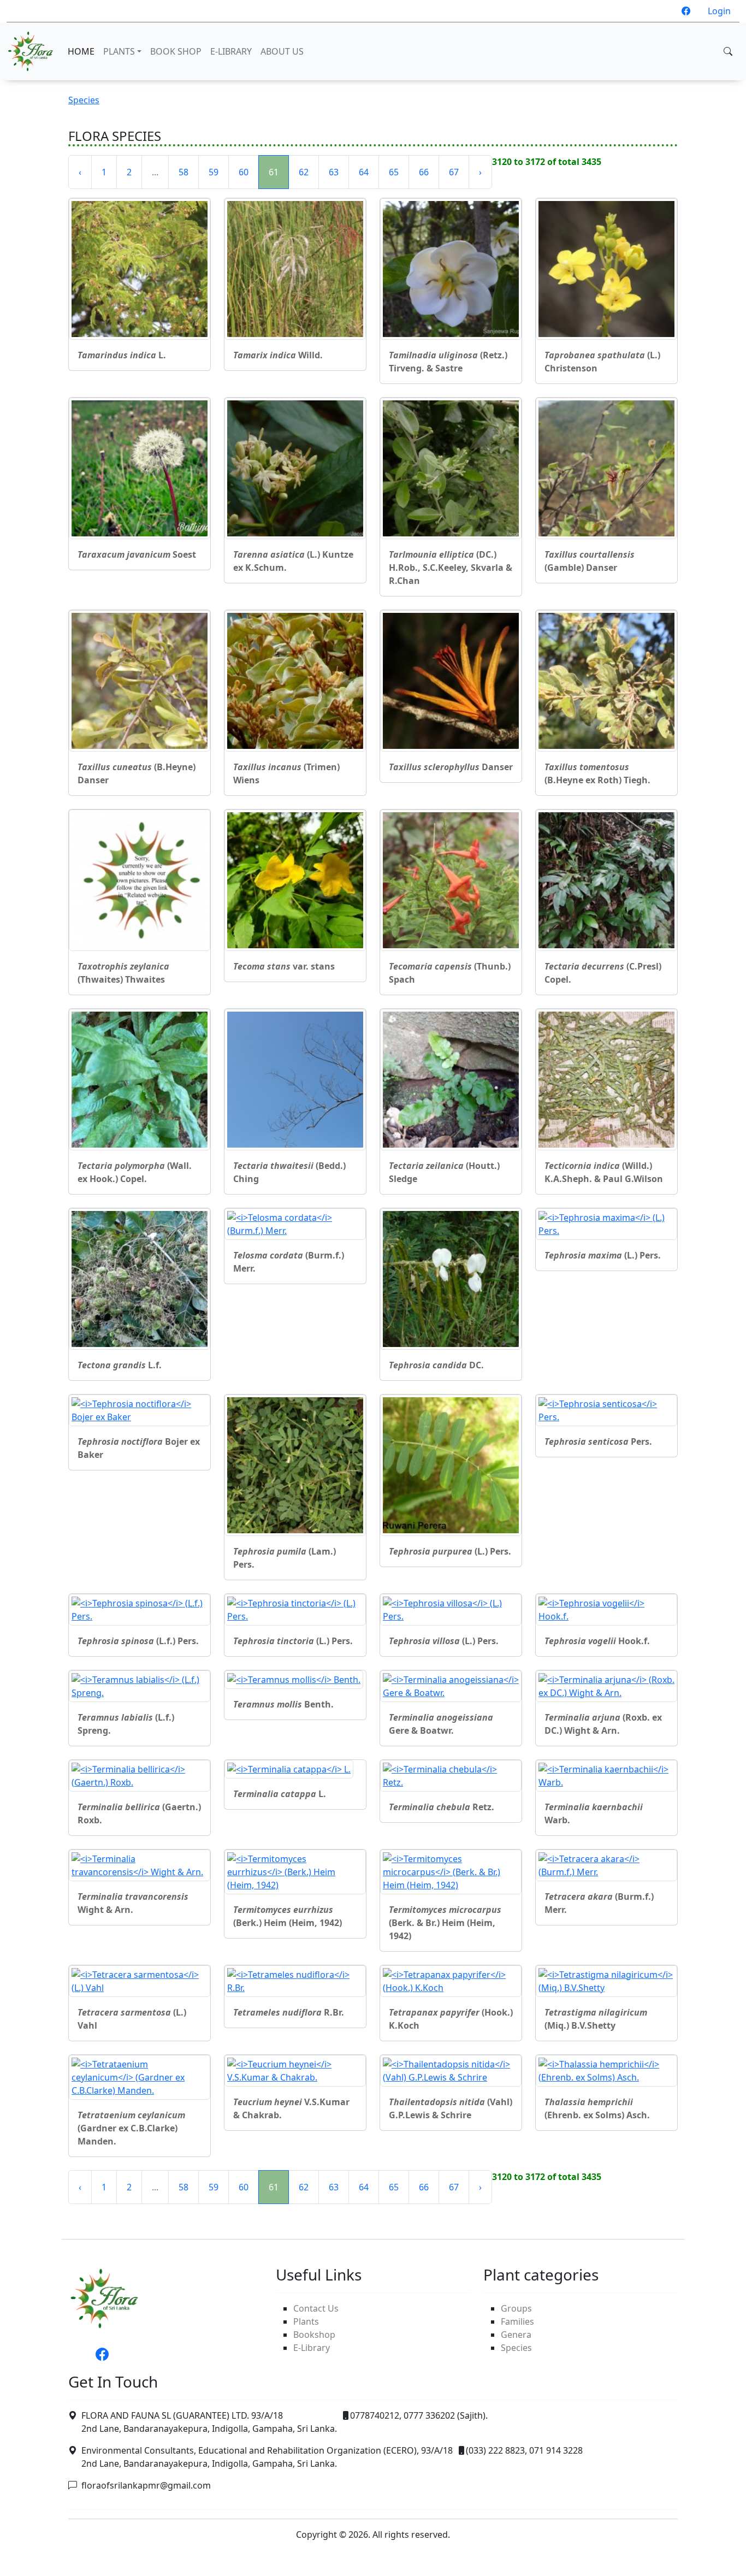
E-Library (312, 2348)
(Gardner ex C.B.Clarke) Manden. (131, 2128)
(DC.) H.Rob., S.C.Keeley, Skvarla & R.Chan (451, 568)
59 (214, 172)
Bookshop (314, 2335)
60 (244, 172)
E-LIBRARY (231, 51)
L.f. (120, 1365)
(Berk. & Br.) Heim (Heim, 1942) (445, 1923)
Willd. (278, 355)
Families (517, 2321)
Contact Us (316, 2308)
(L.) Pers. (603, 1255)
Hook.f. (597, 1641)
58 (183, 172)
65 (394, 172)
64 (364, 172)
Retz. (442, 1807)
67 (454, 172)
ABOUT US (282, 51)
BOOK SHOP (176, 51)
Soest (137, 554)
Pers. (598, 1441)
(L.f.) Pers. (138, 1641)
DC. (436, 1365)
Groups (516, 2308)
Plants (306, 2321)
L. (122, 355)
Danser (451, 767)
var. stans (284, 966)
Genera (516, 2335)
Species (84, 100)
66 (424, 172)
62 (304, 172)
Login (719, 11)
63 (334, 172)
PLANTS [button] (119, 51)
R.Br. (289, 2012)
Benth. (283, 1704)
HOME (81, 51)
